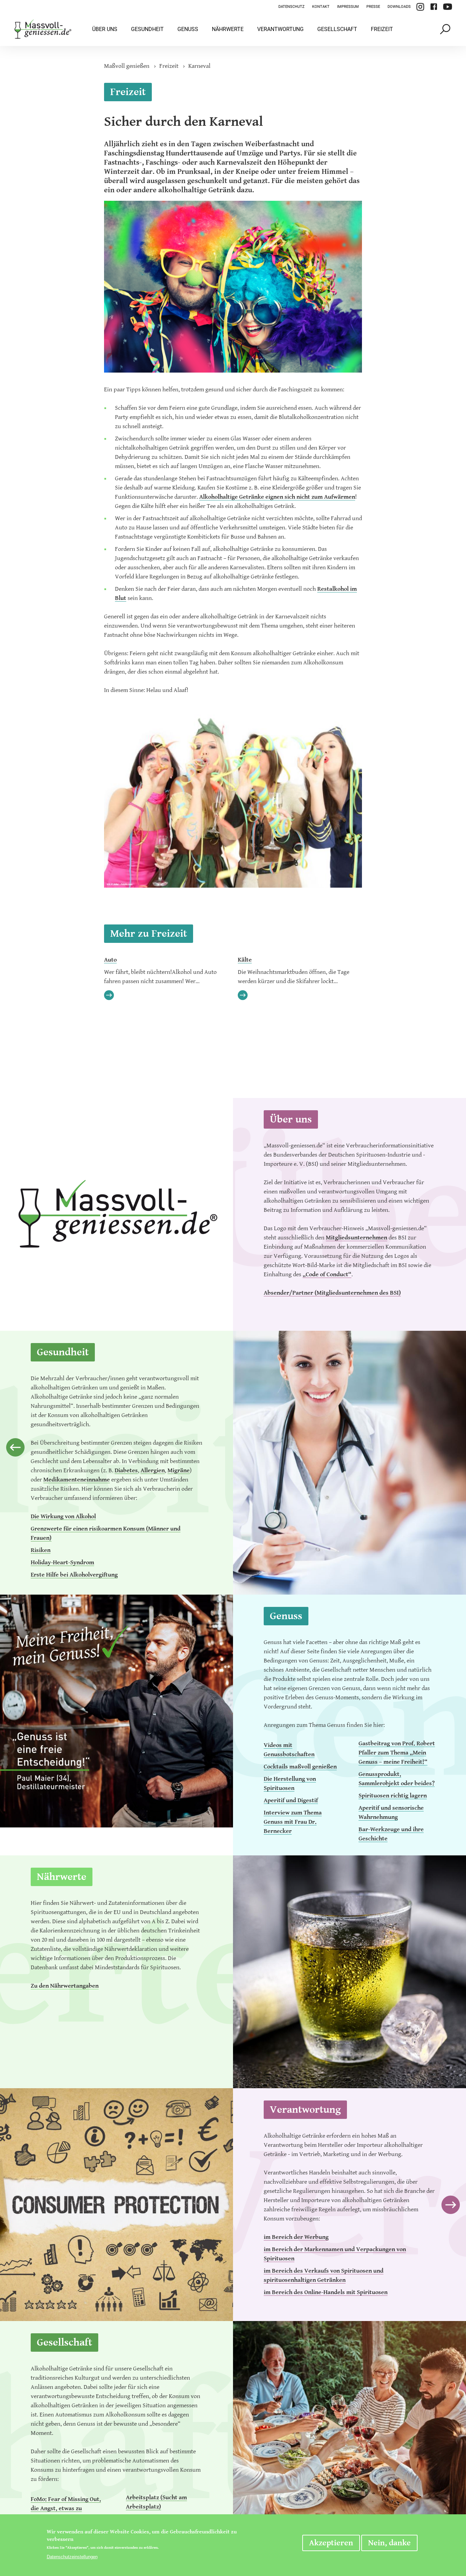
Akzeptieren (331, 2543)
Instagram (420, 7)
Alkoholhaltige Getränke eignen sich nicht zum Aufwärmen (277, 497)
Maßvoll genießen (127, 66)
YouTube (448, 7)
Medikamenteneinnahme (77, 1480)
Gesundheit (147, 29)
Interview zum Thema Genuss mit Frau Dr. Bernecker (293, 1822)
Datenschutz (292, 7)
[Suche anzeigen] (446, 29)
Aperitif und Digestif (291, 1800)
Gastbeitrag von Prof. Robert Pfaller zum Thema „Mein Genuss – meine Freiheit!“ (397, 1753)
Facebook (434, 7)
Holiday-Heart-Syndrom (62, 1562)
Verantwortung (280, 29)
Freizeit (382, 29)
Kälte (245, 960)
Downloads (399, 7)
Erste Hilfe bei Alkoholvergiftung (74, 1575)
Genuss (188, 29)
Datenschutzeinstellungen (72, 2557)
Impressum (348, 7)
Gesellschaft (337, 29)
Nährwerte (228, 29)
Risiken (41, 1550)
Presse (373, 7)
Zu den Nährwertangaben (65, 1986)
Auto (110, 960)
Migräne (179, 1470)
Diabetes (126, 1470)
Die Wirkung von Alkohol (63, 1516)
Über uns (105, 29)
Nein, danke (389, 2543)
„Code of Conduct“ (327, 1274)
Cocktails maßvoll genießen (300, 1767)
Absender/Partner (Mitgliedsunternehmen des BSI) (332, 1293)
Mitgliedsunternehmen (356, 1238)
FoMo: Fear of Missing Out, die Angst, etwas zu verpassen (66, 2508)
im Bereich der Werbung (296, 2237)
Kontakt (321, 7)
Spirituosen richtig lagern (393, 1796)
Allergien (153, 1470)
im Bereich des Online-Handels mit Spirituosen (326, 2292)
